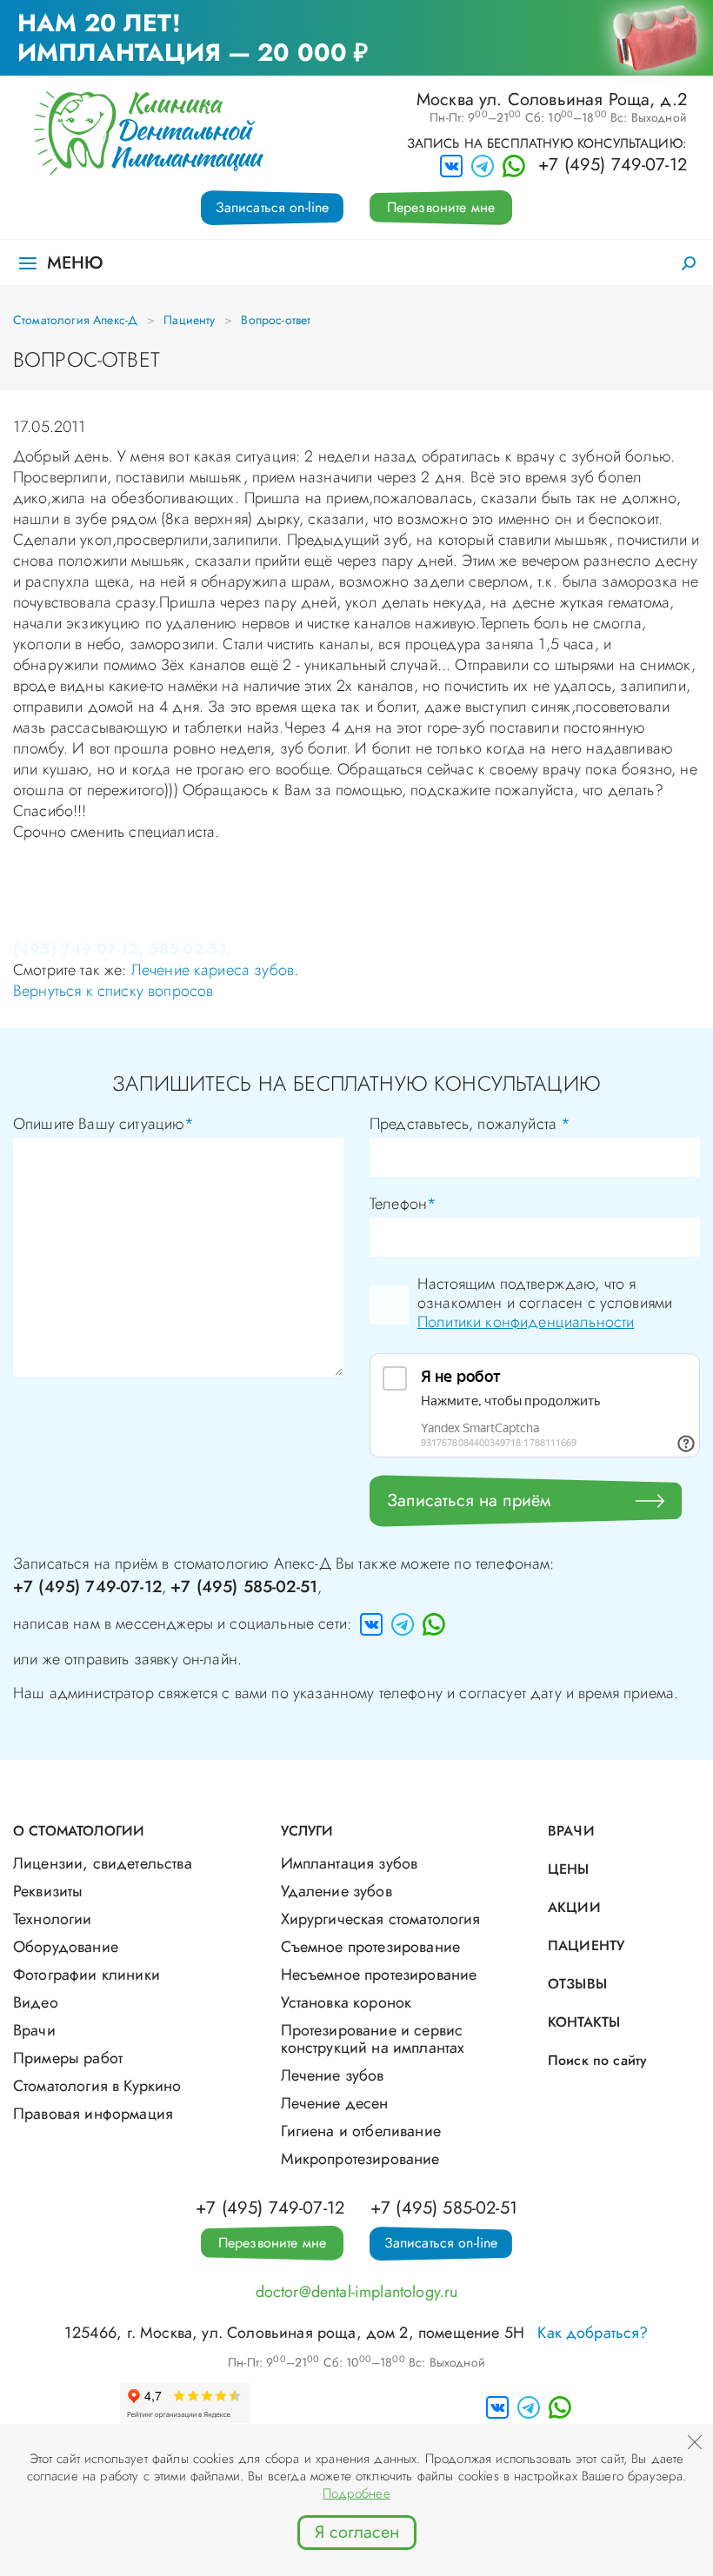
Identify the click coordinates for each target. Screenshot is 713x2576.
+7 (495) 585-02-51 (244, 1587)
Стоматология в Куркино (97, 2086)
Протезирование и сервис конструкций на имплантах (373, 2039)
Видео (36, 2002)
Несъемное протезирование (379, 1975)
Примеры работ (68, 2058)
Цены (569, 1869)
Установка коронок (347, 2002)
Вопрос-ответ (276, 320)
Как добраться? (593, 2333)
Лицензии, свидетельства (103, 1863)
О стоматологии (79, 1831)
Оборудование (66, 1947)
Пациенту (189, 320)
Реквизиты (48, 1891)
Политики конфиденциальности (526, 1322)
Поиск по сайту (597, 2060)
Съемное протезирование (371, 1947)
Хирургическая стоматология (381, 1919)
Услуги (307, 1831)
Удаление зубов (337, 1891)
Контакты (584, 2022)
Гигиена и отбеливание (361, 2131)
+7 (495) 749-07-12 (613, 165)
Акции (574, 1907)
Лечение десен (335, 2103)
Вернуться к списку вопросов (113, 991)
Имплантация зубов (350, 1863)
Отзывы (577, 1984)
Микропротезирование (360, 2159)
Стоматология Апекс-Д (75, 320)
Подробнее (356, 2493)
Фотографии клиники (87, 1975)
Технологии (53, 1919)
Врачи (34, 2030)
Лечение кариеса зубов (213, 970)
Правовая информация (93, 2114)
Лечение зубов (333, 2075)
